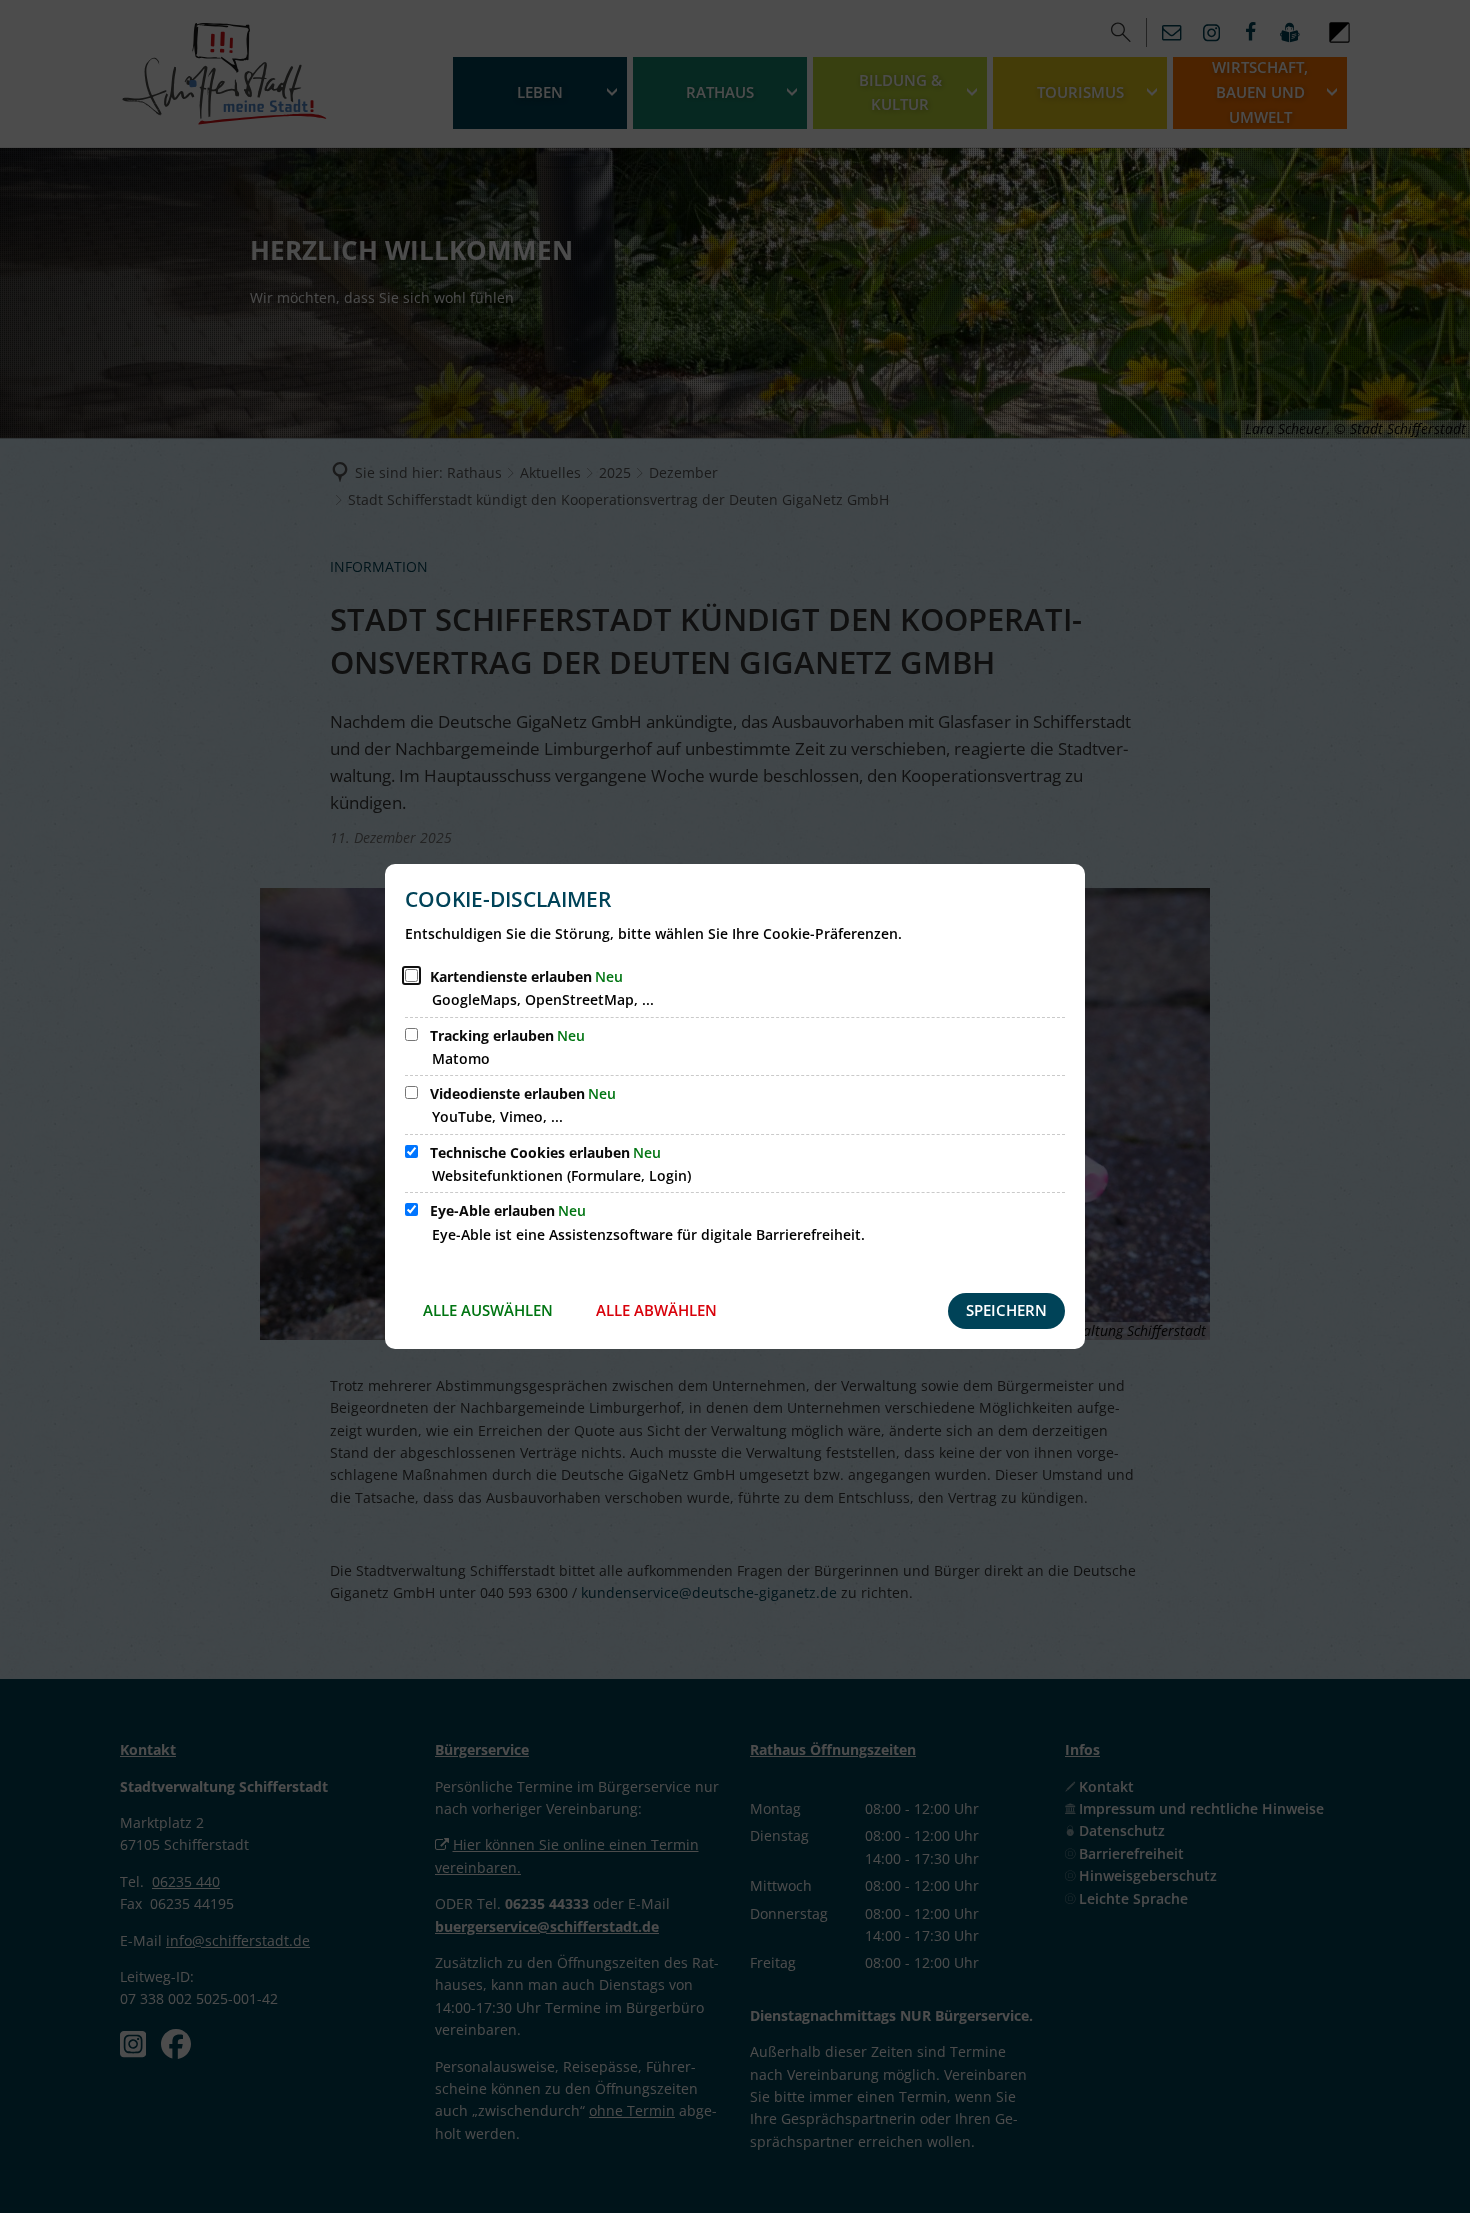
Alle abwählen (656, 1310)
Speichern (1006, 1310)
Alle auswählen (488, 1310)
